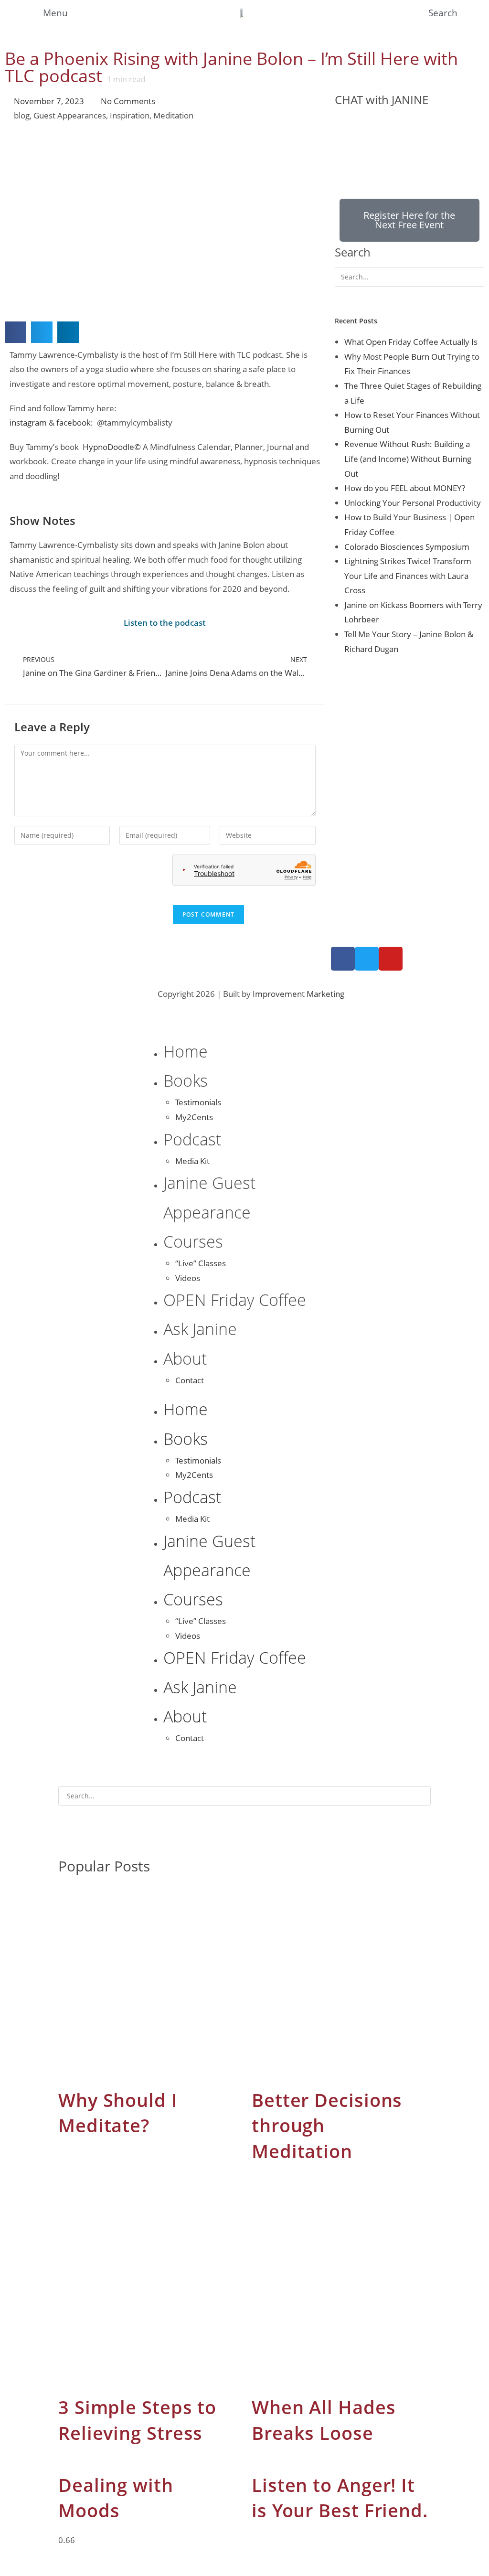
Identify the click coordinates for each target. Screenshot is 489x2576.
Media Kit (192, 1161)
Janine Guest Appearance (209, 1197)
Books (186, 1080)
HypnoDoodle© (112, 447)
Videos (188, 1278)
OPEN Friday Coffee (235, 1300)
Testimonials (198, 1102)
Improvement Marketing (298, 994)
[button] (16, 332)
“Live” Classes (201, 1263)
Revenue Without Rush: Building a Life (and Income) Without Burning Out (408, 459)
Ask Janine (200, 1329)
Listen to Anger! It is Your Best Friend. (340, 2498)
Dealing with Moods (116, 2498)
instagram (28, 422)
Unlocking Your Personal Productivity (413, 503)
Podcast (192, 1139)
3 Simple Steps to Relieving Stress (137, 2420)
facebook (74, 422)
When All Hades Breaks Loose (324, 2420)
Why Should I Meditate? (118, 2113)
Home (186, 1051)
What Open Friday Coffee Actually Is (411, 342)
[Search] (347, 297)
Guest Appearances (70, 115)
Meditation (173, 115)
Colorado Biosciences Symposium (407, 547)
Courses (193, 1241)
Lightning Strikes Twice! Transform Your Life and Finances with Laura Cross (408, 576)
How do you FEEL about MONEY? (405, 488)
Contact (190, 1380)
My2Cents (194, 1117)
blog (22, 115)
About (185, 1358)
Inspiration (130, 115)
